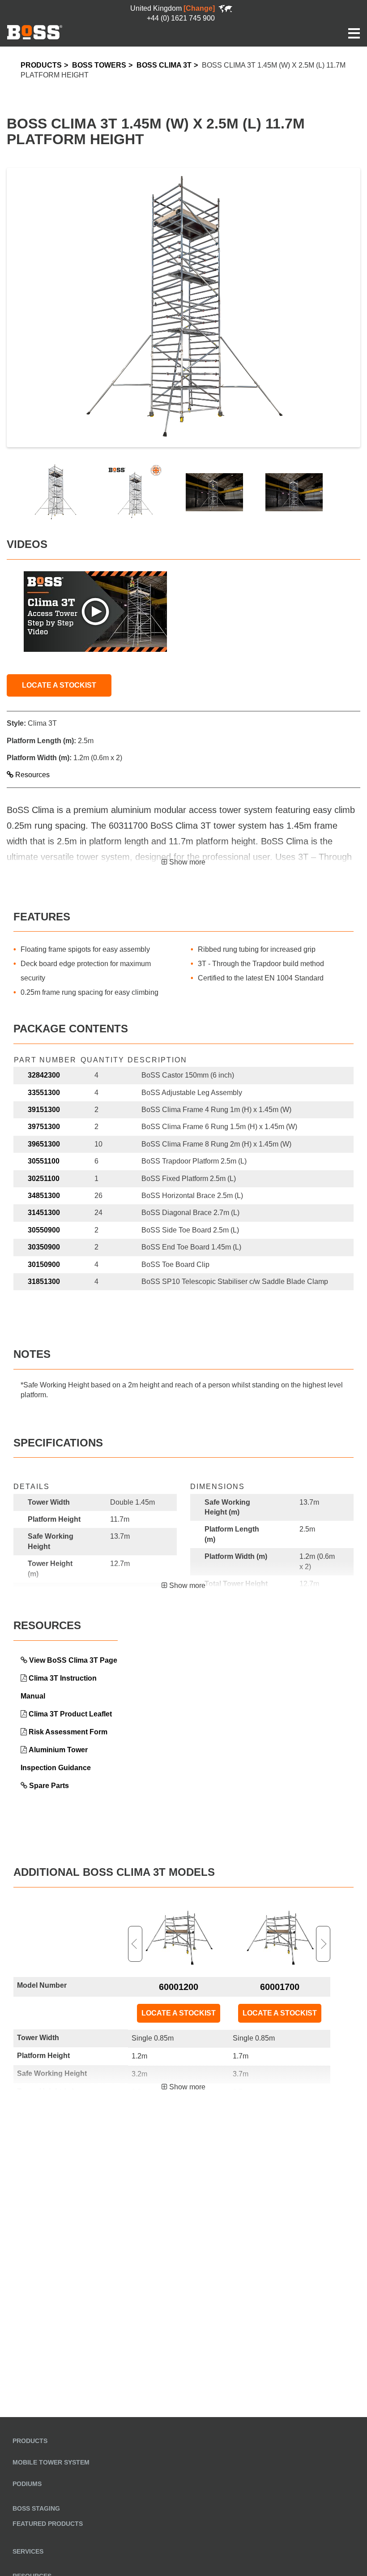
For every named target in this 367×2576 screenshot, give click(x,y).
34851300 (44, 1196)
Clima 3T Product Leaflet (70, 1714)
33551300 (44, 1093)
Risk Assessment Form (68, 1732)
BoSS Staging (36, 2508)
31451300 (44, 1213)
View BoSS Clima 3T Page (73, 1660)
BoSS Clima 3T (164, 65)
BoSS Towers (99, 65)
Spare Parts (49, 1786)
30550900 (44, 1230)
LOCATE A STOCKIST (59, 685)
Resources (32, 775)
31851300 (44, 1282)
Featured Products (48, 2524)
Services (28, 2551)
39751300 (44, 1127)
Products (41, 65)
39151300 (44, 1110)
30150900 (44, 1264)
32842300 (44, 1075)
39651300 (44, 1144)
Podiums (27, 2484)
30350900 (44, 1247)
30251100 (44, 1179)
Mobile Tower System (51, 2462)
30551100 (44, 1161)
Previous (135, 1944)
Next (323, 1944)
